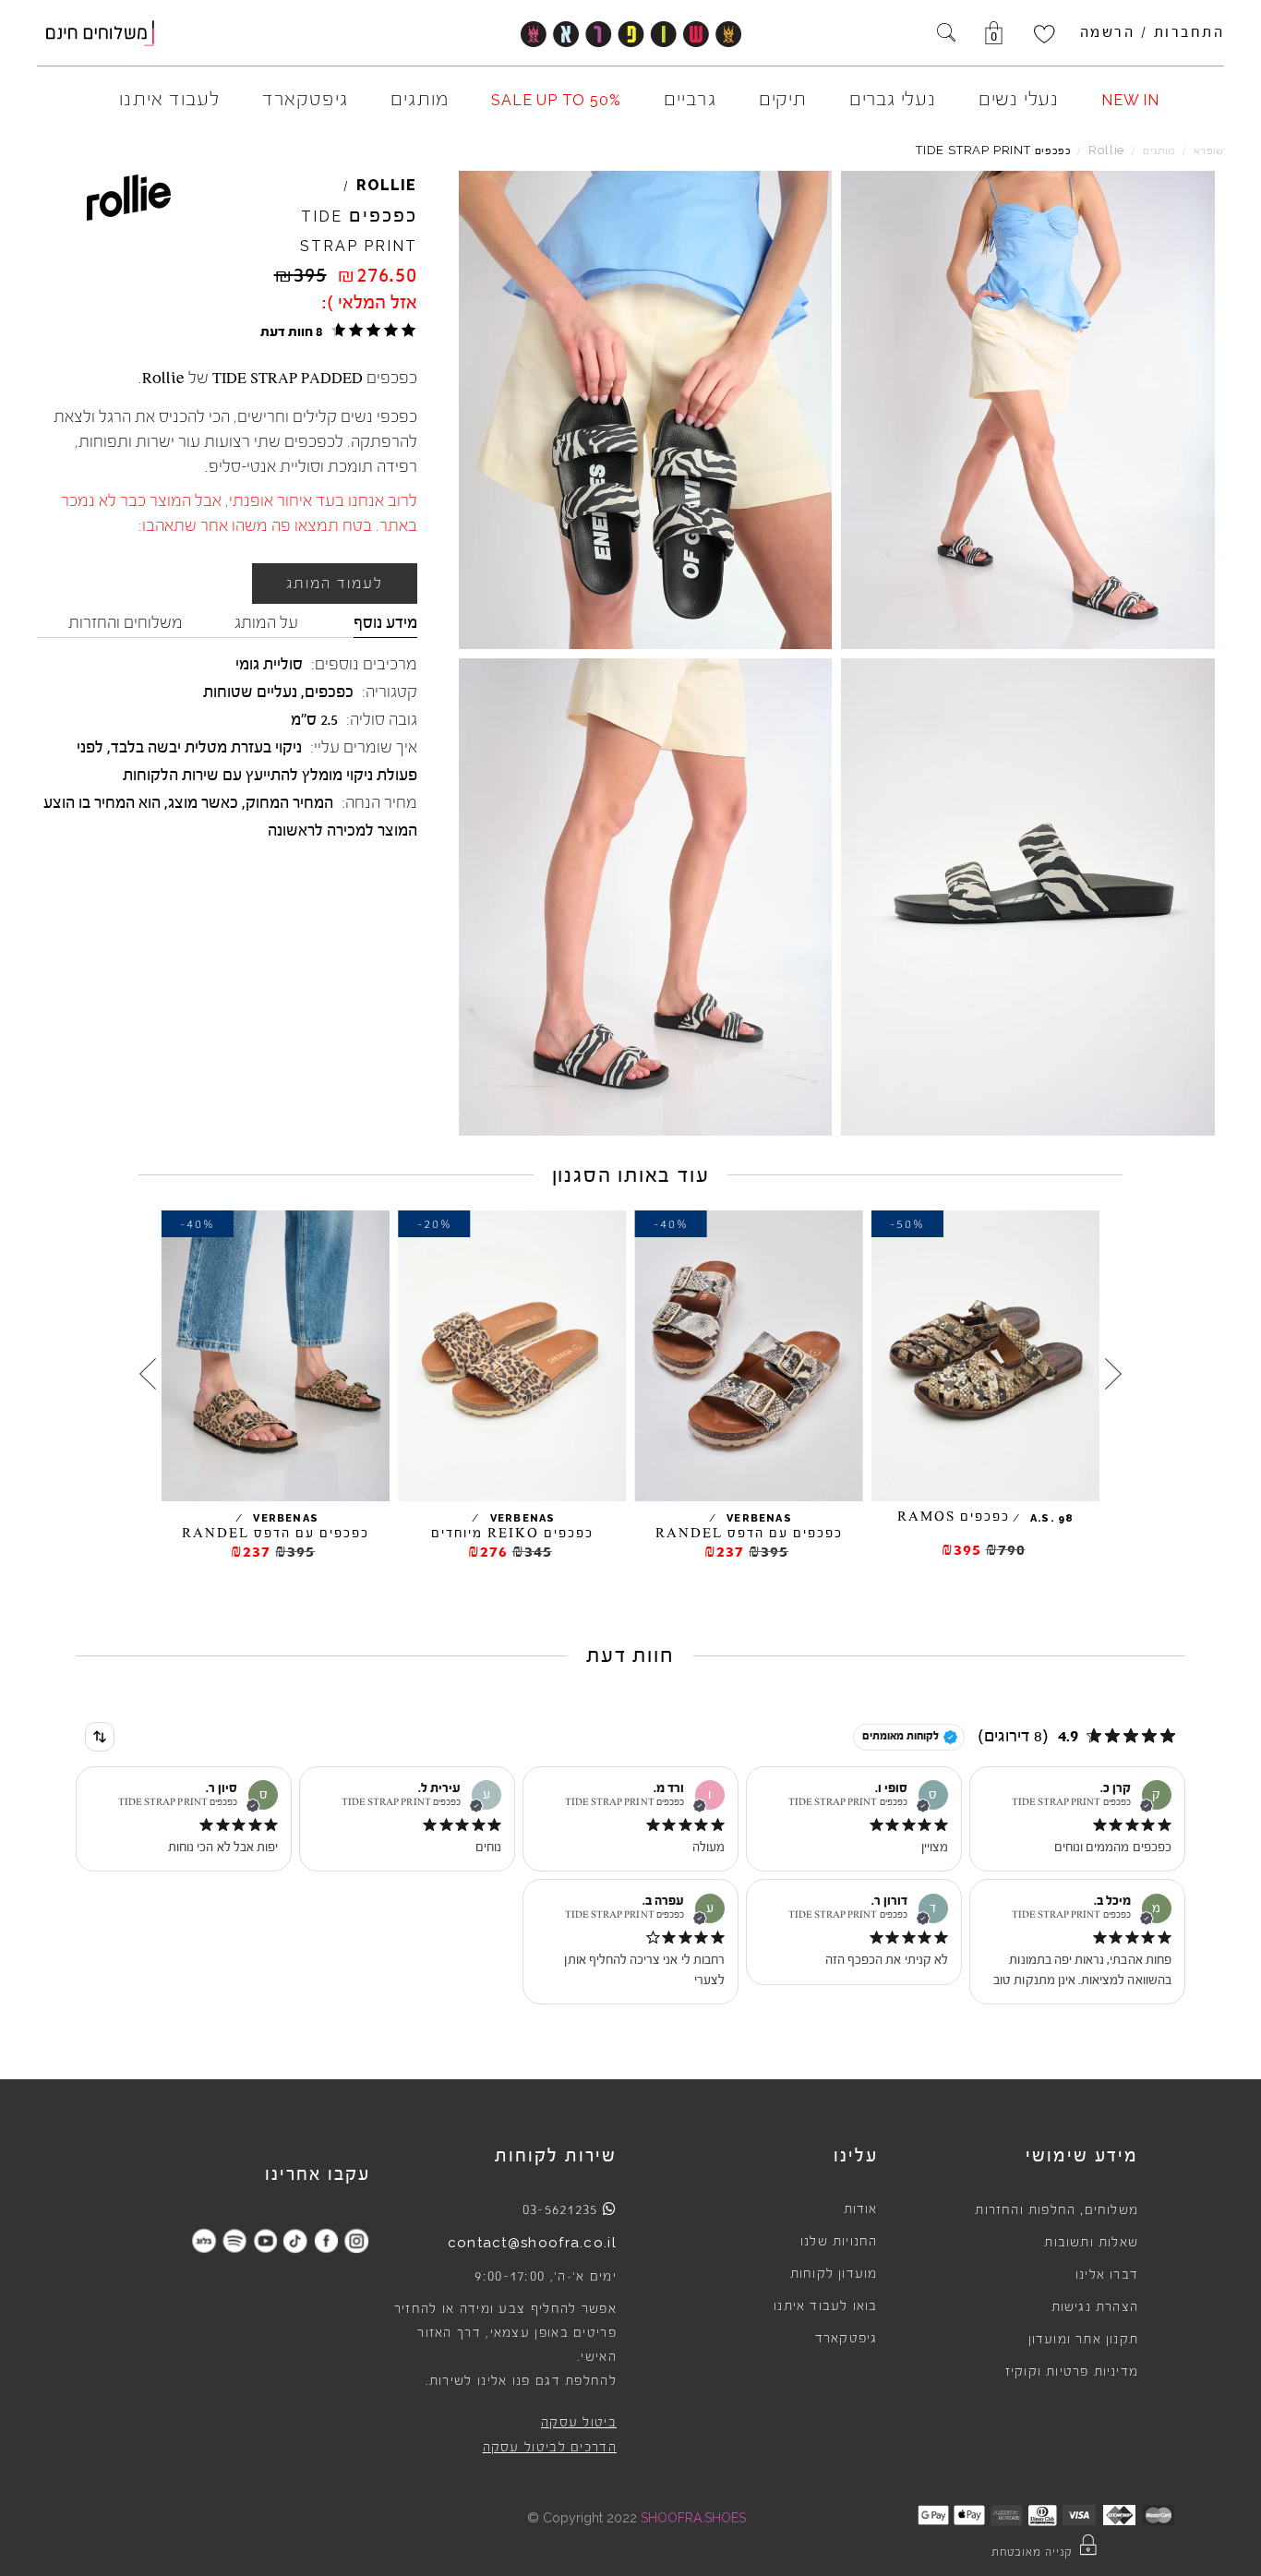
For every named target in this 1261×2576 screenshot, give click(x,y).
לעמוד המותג (335, 584)
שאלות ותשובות (1091, 2243)
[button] (336, 331)
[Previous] (1113, 1373)
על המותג (266, 622)
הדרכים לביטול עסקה (550, 2448)
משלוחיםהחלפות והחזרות (1057, 2210)
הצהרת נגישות (1095, 2307)
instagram (357, 2240)
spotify (235, 2240)
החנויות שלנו (839, 2242)
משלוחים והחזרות (126, 622)
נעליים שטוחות (250, 692)
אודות (861, 2209)
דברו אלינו (1107, 2275)
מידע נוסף (385, 622)
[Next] (148, 1373)
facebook (326, 2240)
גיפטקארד (847, 2339)
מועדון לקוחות (834, 2274)
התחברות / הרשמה (1153, 32)
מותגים (1159, 151)
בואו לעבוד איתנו (825, 2306)
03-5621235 (560, 2209)
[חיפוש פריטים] (946, 34)
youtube (265, 2240)
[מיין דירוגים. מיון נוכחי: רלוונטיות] (100, 1737)
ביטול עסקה (579, 2423)
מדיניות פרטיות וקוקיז (1072, 2372)
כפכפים (329, 692)
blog (204, 2240)
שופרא (1209, 151)
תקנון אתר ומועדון (1083, 2340)
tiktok (296, 2240)
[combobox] (100, 1737)
